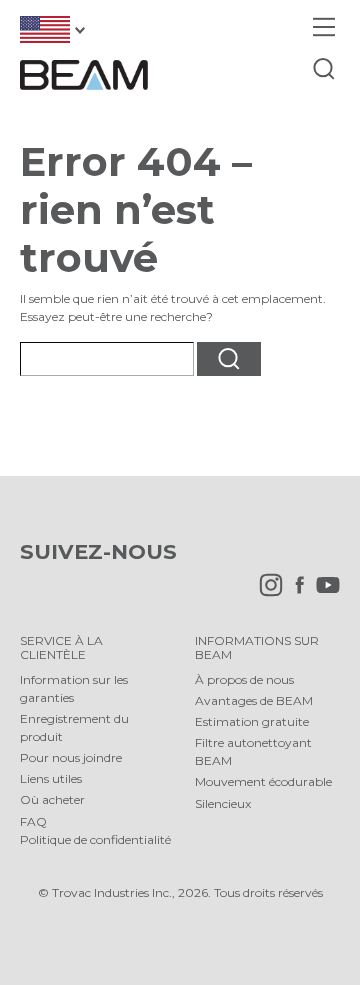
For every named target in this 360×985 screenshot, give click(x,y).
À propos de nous (244, 679)
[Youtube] (323, 592)
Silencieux (223, 803)
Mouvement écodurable (263, 781)
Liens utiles (51, 778)
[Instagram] (266, 592)
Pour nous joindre (71, 757)
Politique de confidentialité (95, 839)
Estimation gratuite (252, 721)
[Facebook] (294, 592)
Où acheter (52, 799)
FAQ (33, 821)
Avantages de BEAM (254, 700)
